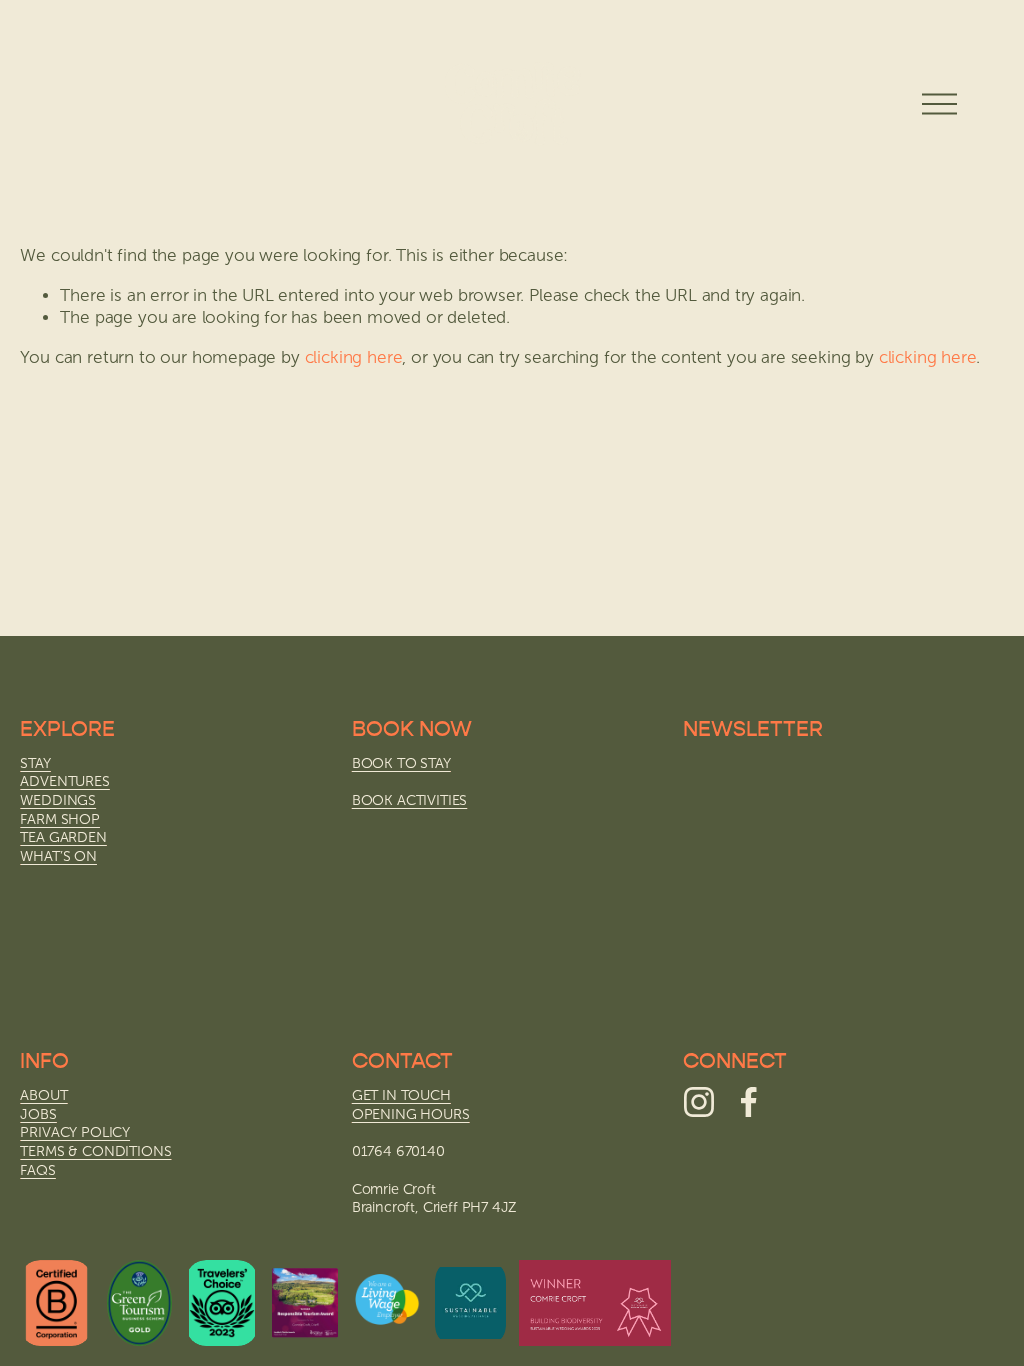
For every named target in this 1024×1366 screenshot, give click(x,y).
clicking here (354, 357)
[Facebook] (749, 1102)
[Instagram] (699, 1102)
